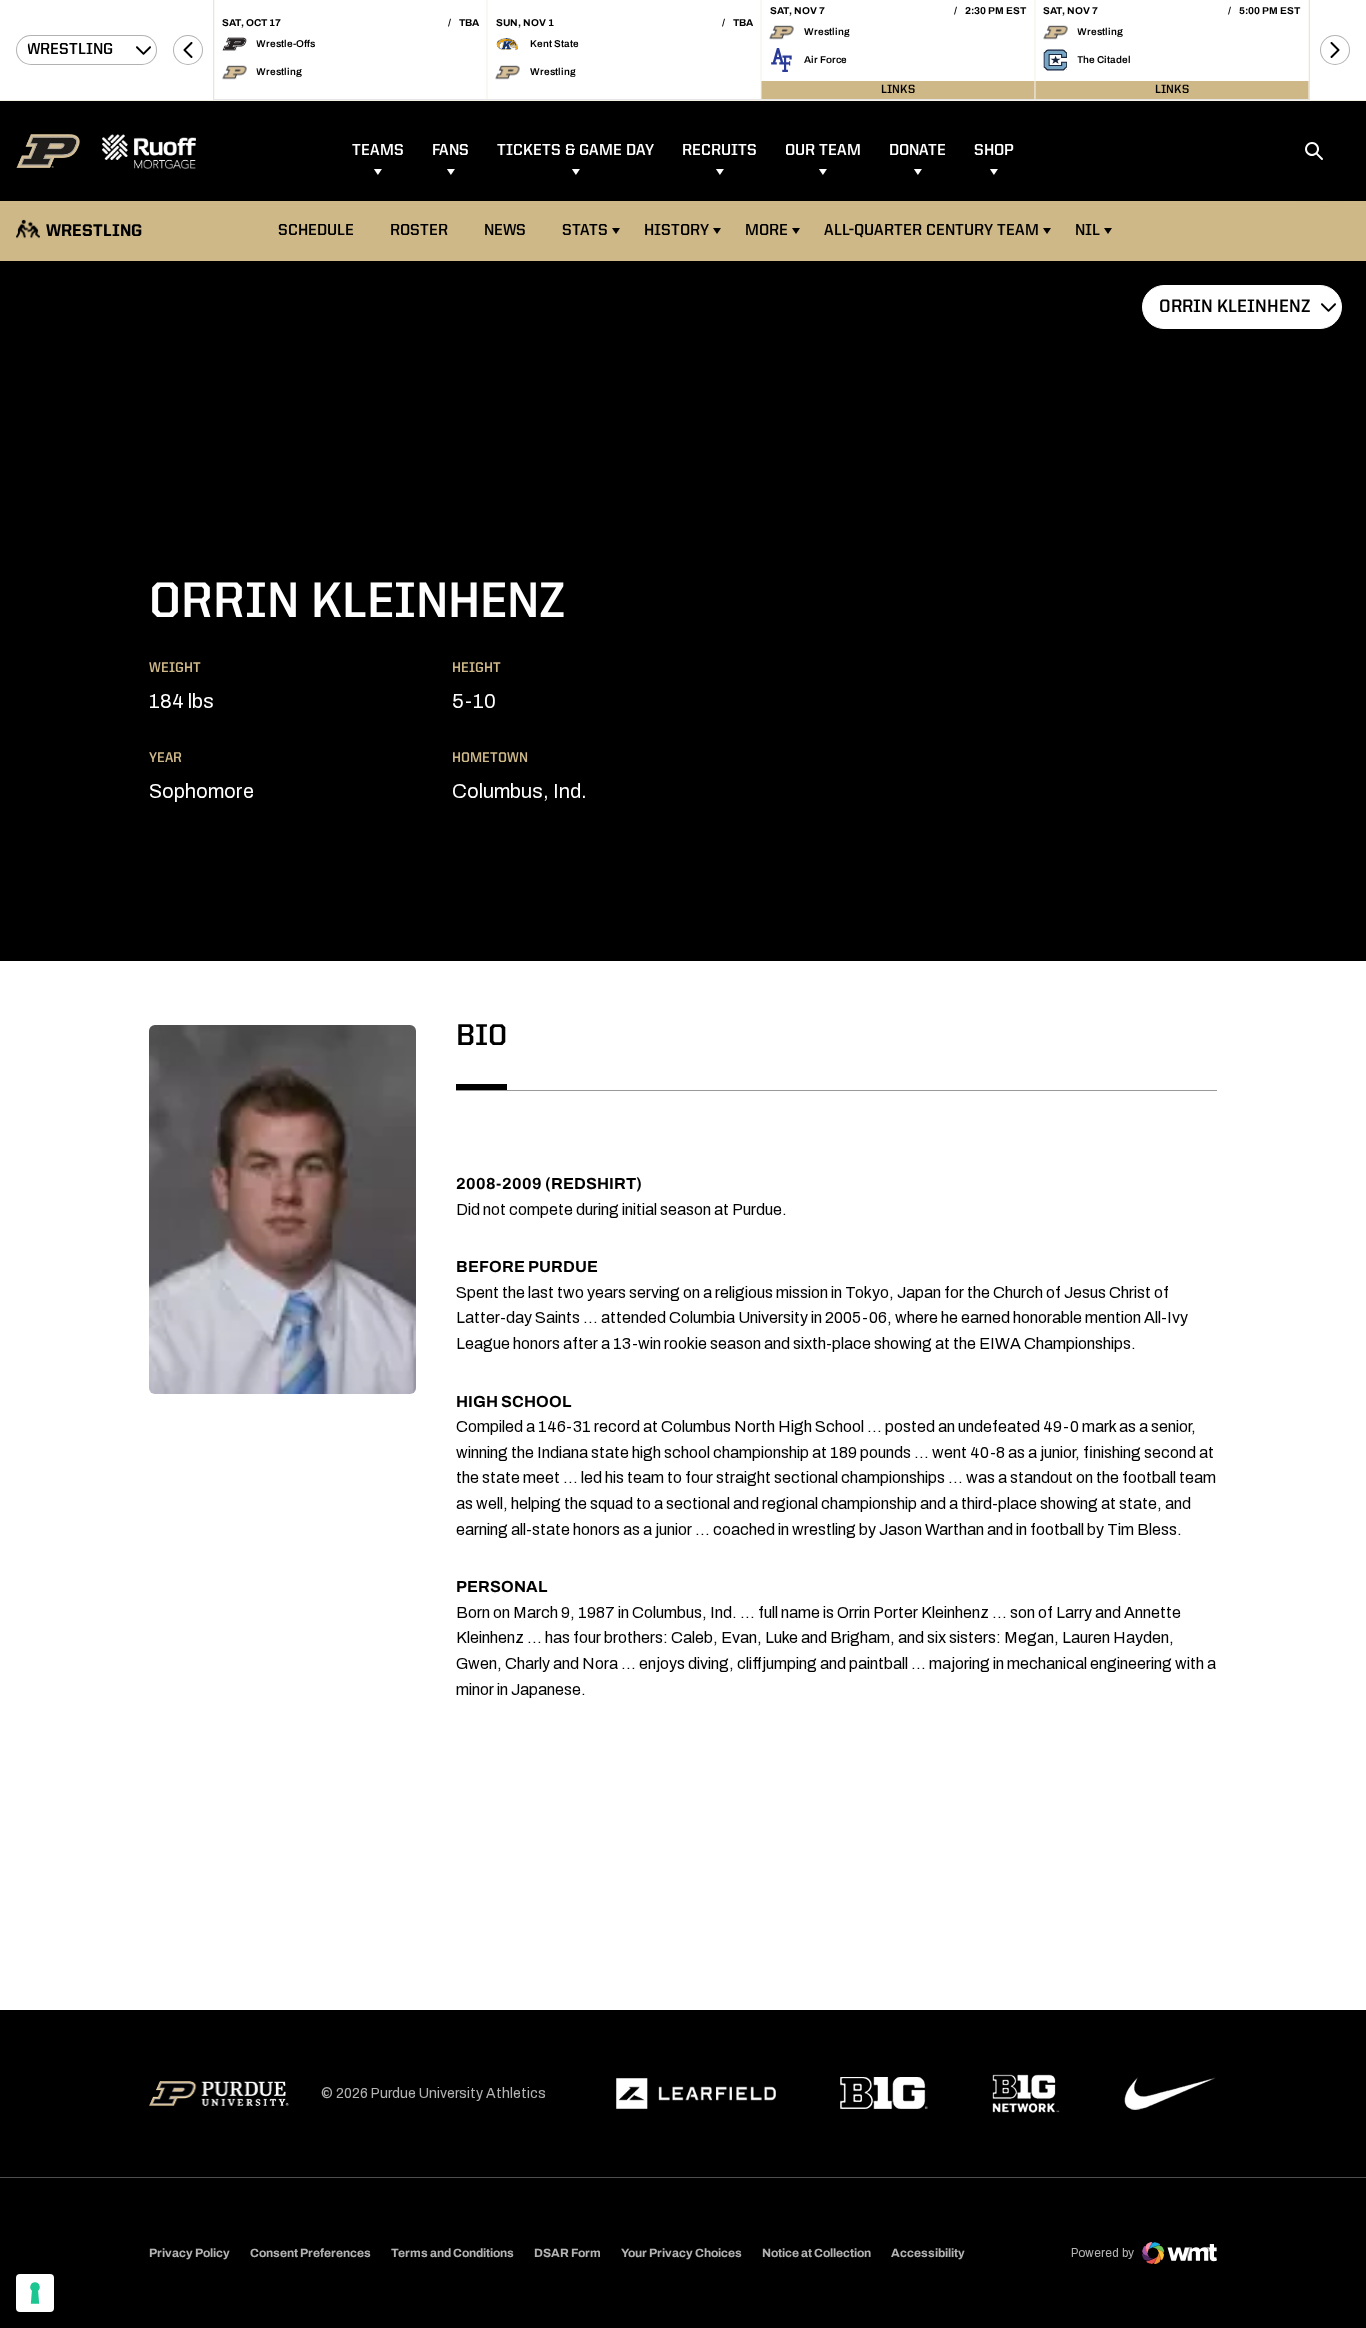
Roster (419, 231)
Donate (917, 151)
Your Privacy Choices (681, 2253)
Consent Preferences (310, 2253)
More (766, 231)
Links (898, 90)
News (505, 231)
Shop (994, 151)
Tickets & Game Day (575, 151)
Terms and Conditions (452, 2253)
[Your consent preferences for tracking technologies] (35, 2293)
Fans (450, 151)
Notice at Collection (816, 2253)
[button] (188, 50)
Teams (378, 151)
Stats (590, 230)
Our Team (823, 151)
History (676, 231)
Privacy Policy (189, 2253)
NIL (1087, 231)
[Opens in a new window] (696, 2094)
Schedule (316, 231)
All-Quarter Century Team (931, 231)
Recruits (719, 151)
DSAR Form (567, 2253)
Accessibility (928, 2252)
